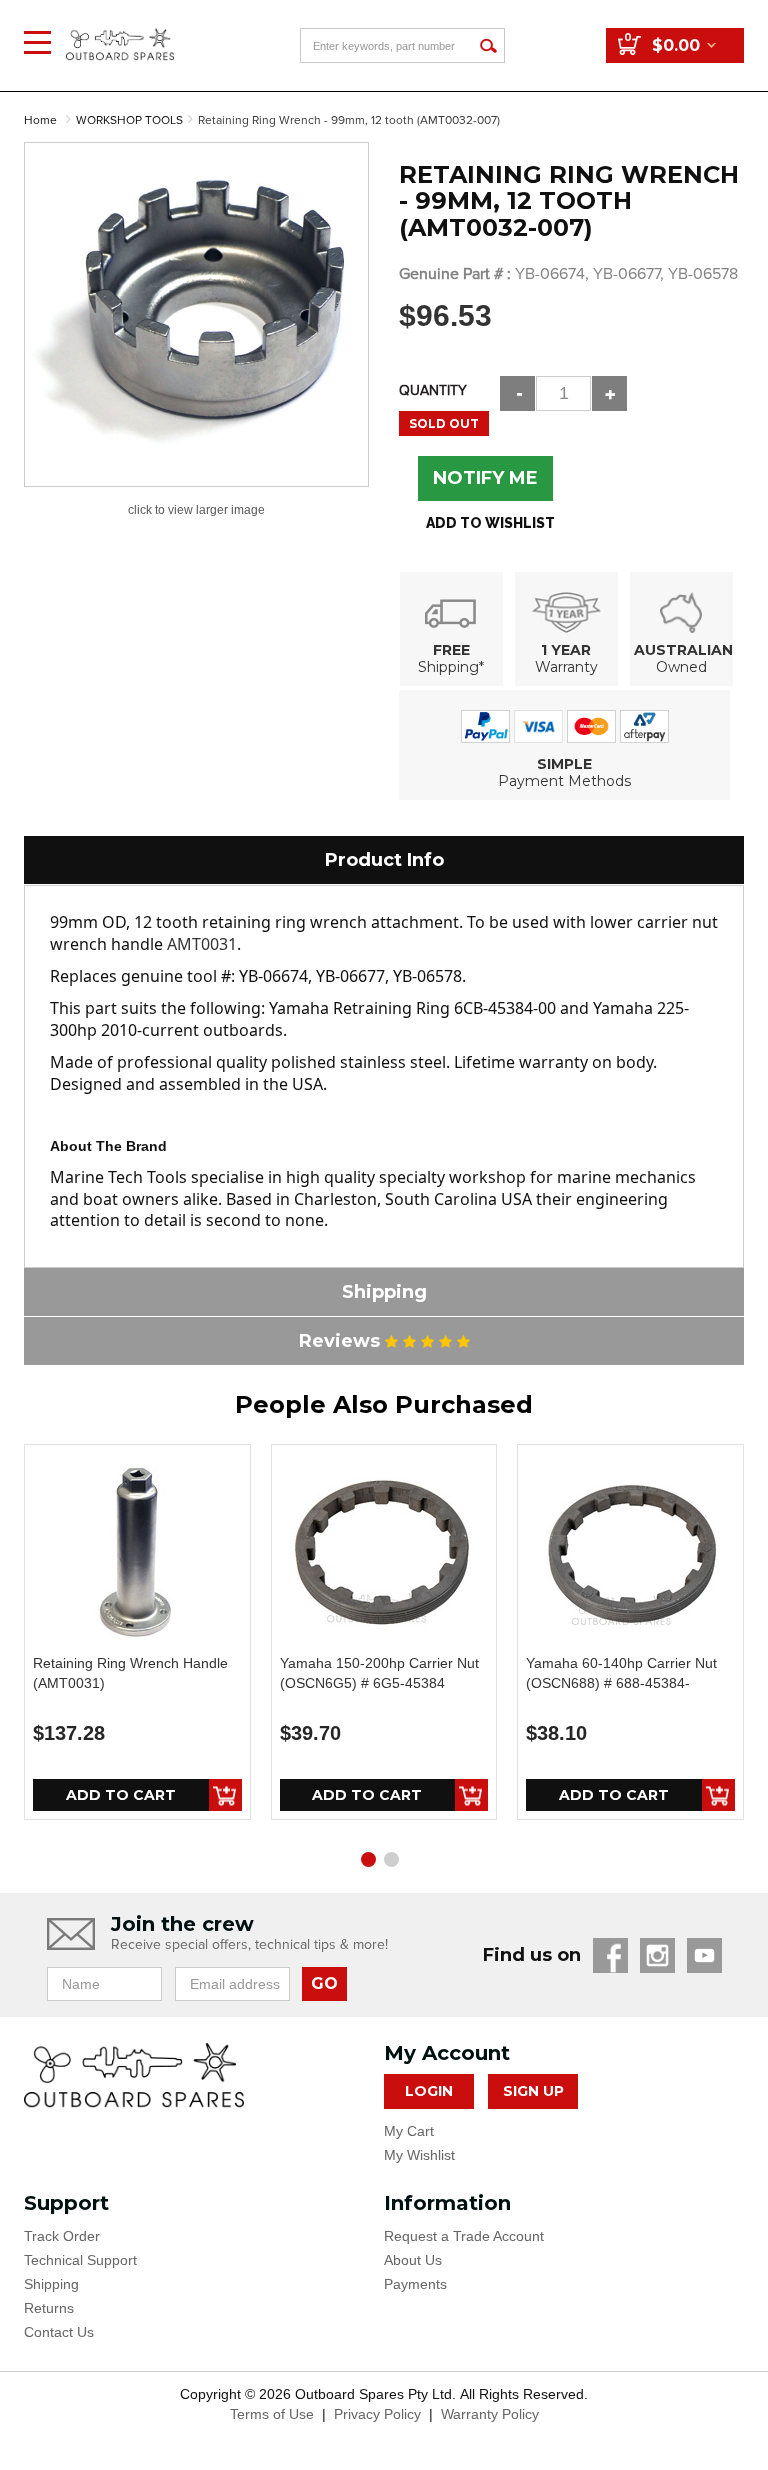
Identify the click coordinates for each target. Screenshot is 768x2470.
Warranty (566, 667)
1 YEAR (566, 650)
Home (40, 120)
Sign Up (533, 2091)
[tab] (384, 860)
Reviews (342, 1341)
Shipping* (451, 667)
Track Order (62, 2236)
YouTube (704, 1955)
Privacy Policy (377, 2414)
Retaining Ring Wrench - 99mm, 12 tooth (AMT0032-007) (349, 120)
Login (429, 2091)
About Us (413, 2260)
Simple (564, 764)
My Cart (409, 2131)
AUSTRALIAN (683, 650)
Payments (415, 2284)
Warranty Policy (490, 2414)
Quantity (433, 390)
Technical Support (80, 2260)
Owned (681, 667)
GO (324, 1983)
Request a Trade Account (464, 2236)
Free (451, 650)
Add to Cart (121, 1795)
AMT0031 (202, 944)
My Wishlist (419, 2155)
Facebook (610, 1955)
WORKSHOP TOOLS (129, 120)
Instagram (657, 1955)
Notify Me (485, 478)
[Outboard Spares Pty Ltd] (120, 29)
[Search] (487, 45)
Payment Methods (564, 781)
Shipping (51, 2284)
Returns (49, 2308)
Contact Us (59, 2332)
